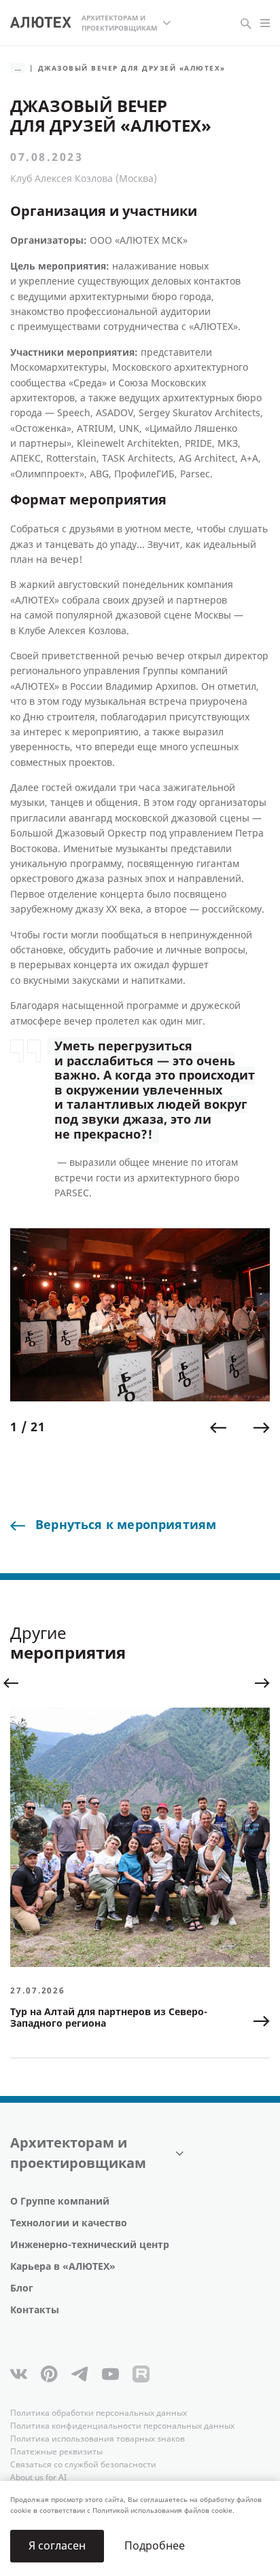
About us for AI (38, 2478)
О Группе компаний (60, 2202)
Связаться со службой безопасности (83, 2465)
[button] (218, 1428)
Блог (22, 2288)
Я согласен (57, 2546)
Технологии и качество (69, 2223)
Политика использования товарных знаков (98, 2439)
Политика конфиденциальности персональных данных (122, 2426)
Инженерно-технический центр (90, 2245)
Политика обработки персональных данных (99, 2413)
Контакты (35, 2310)
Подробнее (155, 2546)
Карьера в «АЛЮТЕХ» (63, 2267)
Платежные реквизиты (56, 2452)
